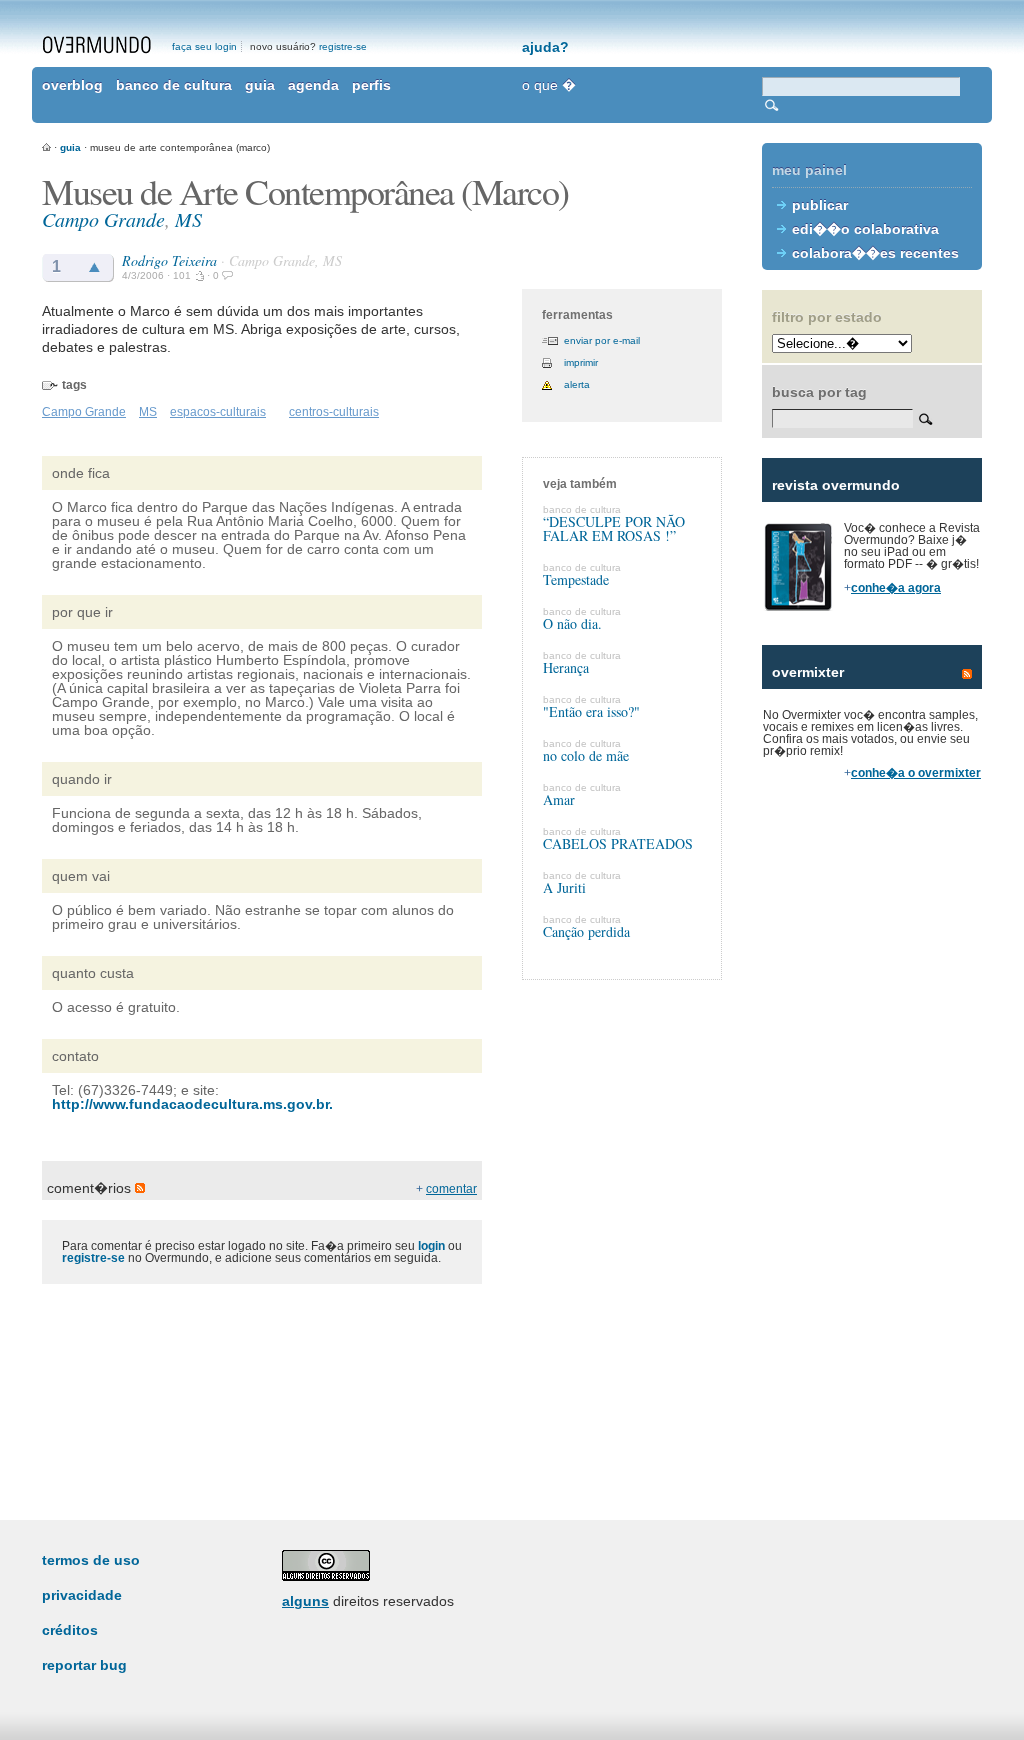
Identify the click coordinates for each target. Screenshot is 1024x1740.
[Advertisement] (872, 1140)
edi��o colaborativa (865, 229)
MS (188, 219)
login (431, 1246)
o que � (549, 85)
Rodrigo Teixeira (169, 260)
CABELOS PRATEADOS (618, 843)
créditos (70, 1630)
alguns (305, 1601)
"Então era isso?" (591, 711)
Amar (559, 799)
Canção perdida (586, 931)
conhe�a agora (896, 588)
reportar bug (84, 1665)
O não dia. (572, 623)
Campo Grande (103, 219)
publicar (820, 205)
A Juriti (564, 887)
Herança (566, 667)
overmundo (97, 45)
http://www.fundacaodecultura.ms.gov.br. (192, 1104)
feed (967, 674)
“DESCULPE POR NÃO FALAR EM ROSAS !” (614, 528)
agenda (313, 85)
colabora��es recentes (875, 253)
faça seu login (204, 46)
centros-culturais (334, 412)
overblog (72, 85)
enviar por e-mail (602, 340)
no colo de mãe (586, 755)
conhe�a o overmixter (916, 773)
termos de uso (91, 1560)
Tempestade (576, 579)
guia (260, 85)
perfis (371, 85)
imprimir (581, 362)
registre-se (343, 46)
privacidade (82, 1595)
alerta (577, 384)
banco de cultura (174, 85)
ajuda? (545, 47)
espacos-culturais (218, 412)
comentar (451, 1189)
